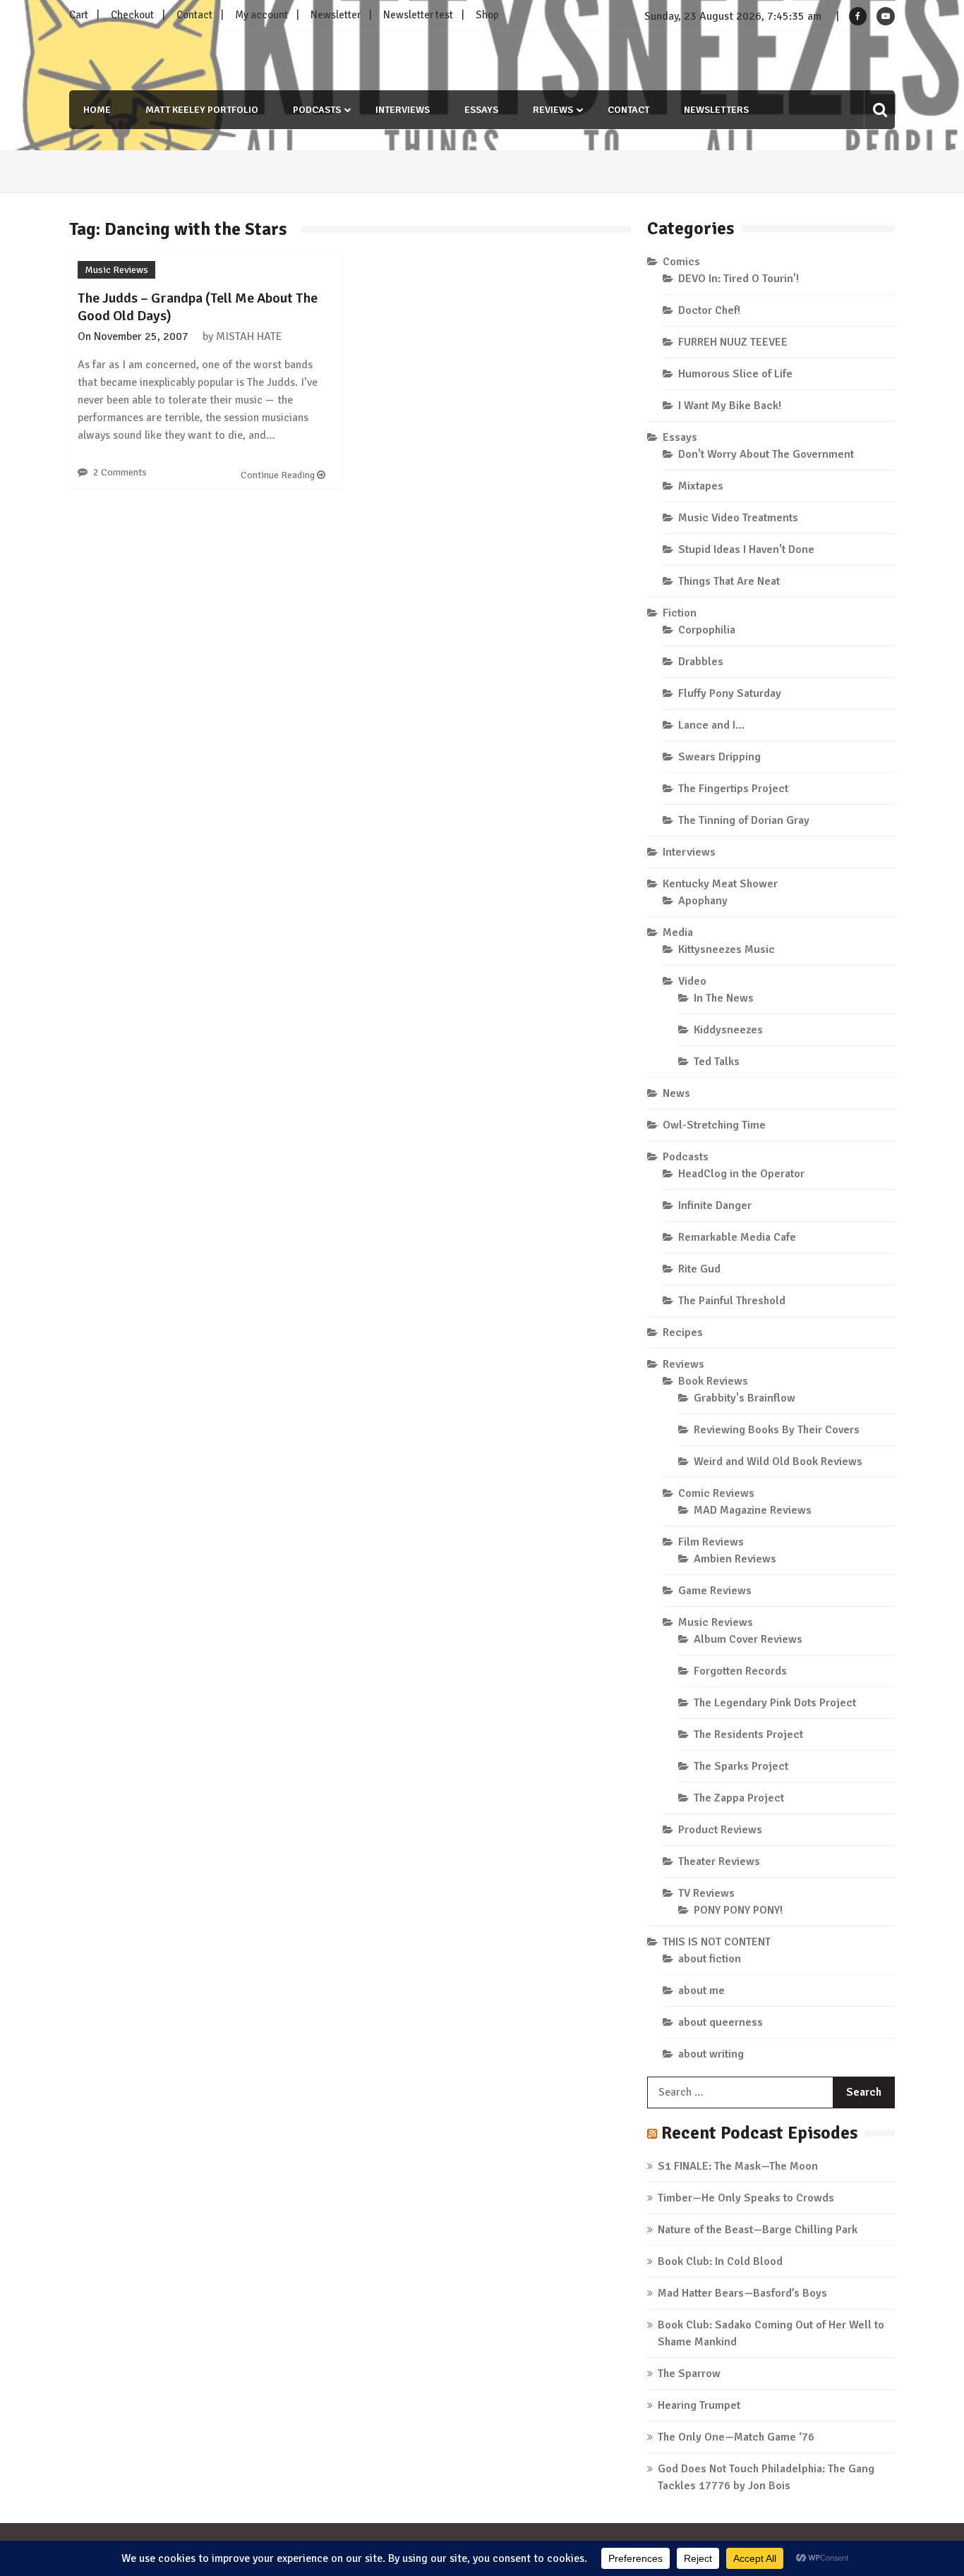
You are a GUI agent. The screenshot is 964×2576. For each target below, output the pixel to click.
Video (692, 981)
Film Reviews (711, 1542)
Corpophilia (707, 630)
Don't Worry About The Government (766, 454)
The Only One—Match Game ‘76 (736, 2437)
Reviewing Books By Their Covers (777, 1430)
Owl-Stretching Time (714, 1125)
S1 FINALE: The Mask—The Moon (738, 2166)
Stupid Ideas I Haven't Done (746, 549)
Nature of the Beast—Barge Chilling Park (758, 2230)
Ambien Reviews (735, 1559)
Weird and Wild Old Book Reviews (778, 1462)
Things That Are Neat (729, 581)
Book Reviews (713, 1381)
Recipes (683, 1332)
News (676, 1093)
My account (261, 15)
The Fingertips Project (733, 789)
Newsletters (716, 110)
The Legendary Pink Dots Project (775, 1703)
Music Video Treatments (738, 518)
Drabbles (701, 662)
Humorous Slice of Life (735, 374)
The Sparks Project (741, 1766)
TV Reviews (706, 1893)
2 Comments (120, 472)
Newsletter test (418, 15)
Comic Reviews (716, 1493)
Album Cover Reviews (748, 1639)
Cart (79, 15)
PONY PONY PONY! (738, 1910)
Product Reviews (720, 1830)
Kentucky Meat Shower (720, 884)
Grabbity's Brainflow (745, 1398)
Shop (487, 15)
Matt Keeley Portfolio (202, 110)
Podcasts (317, 110)
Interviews (403, 110)
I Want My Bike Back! (730, 406)
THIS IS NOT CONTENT (717, 1942)
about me (701, 1991)
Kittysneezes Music (727, 949)
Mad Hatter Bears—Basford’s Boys (742, 2293)
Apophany (703, 901)
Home (97, 110)
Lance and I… (711, 725)
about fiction (710, 1959)
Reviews (553, 110)
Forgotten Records (740, 1671)
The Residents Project (748, 1734)
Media (678, 932)
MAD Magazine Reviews (753, 1510)
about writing (711, 2054)
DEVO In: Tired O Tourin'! (739, 279)
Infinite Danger (715, 1205)
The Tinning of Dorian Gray (744, 820)
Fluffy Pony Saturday (730, 693)
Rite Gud (699, 1269)
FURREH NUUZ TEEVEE (733, 342)
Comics (681, 262)
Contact (194, 15)
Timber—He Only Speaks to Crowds (746, 2198)
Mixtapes (701, 486)
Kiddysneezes (728, 1030)
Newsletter (336, 15)
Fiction (680, 613)
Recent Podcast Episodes (759, 2133)
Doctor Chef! (709, 310)
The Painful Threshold (732, 1301)
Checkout (132, 15)
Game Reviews (715, 1591)
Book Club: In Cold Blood (720, 2261)
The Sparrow (689, 2374)
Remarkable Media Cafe (737, 1237)
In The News (724, 998)
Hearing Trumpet (699, 2405)
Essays (481, 110)
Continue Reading (279, 475)
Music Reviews (116, 270)
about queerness (721, 2022)
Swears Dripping (719, 757)
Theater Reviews (719, 1861)
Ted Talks (717, 1062)
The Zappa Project (739, 1798)
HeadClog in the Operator (741, 1174)
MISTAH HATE (249, 336)
